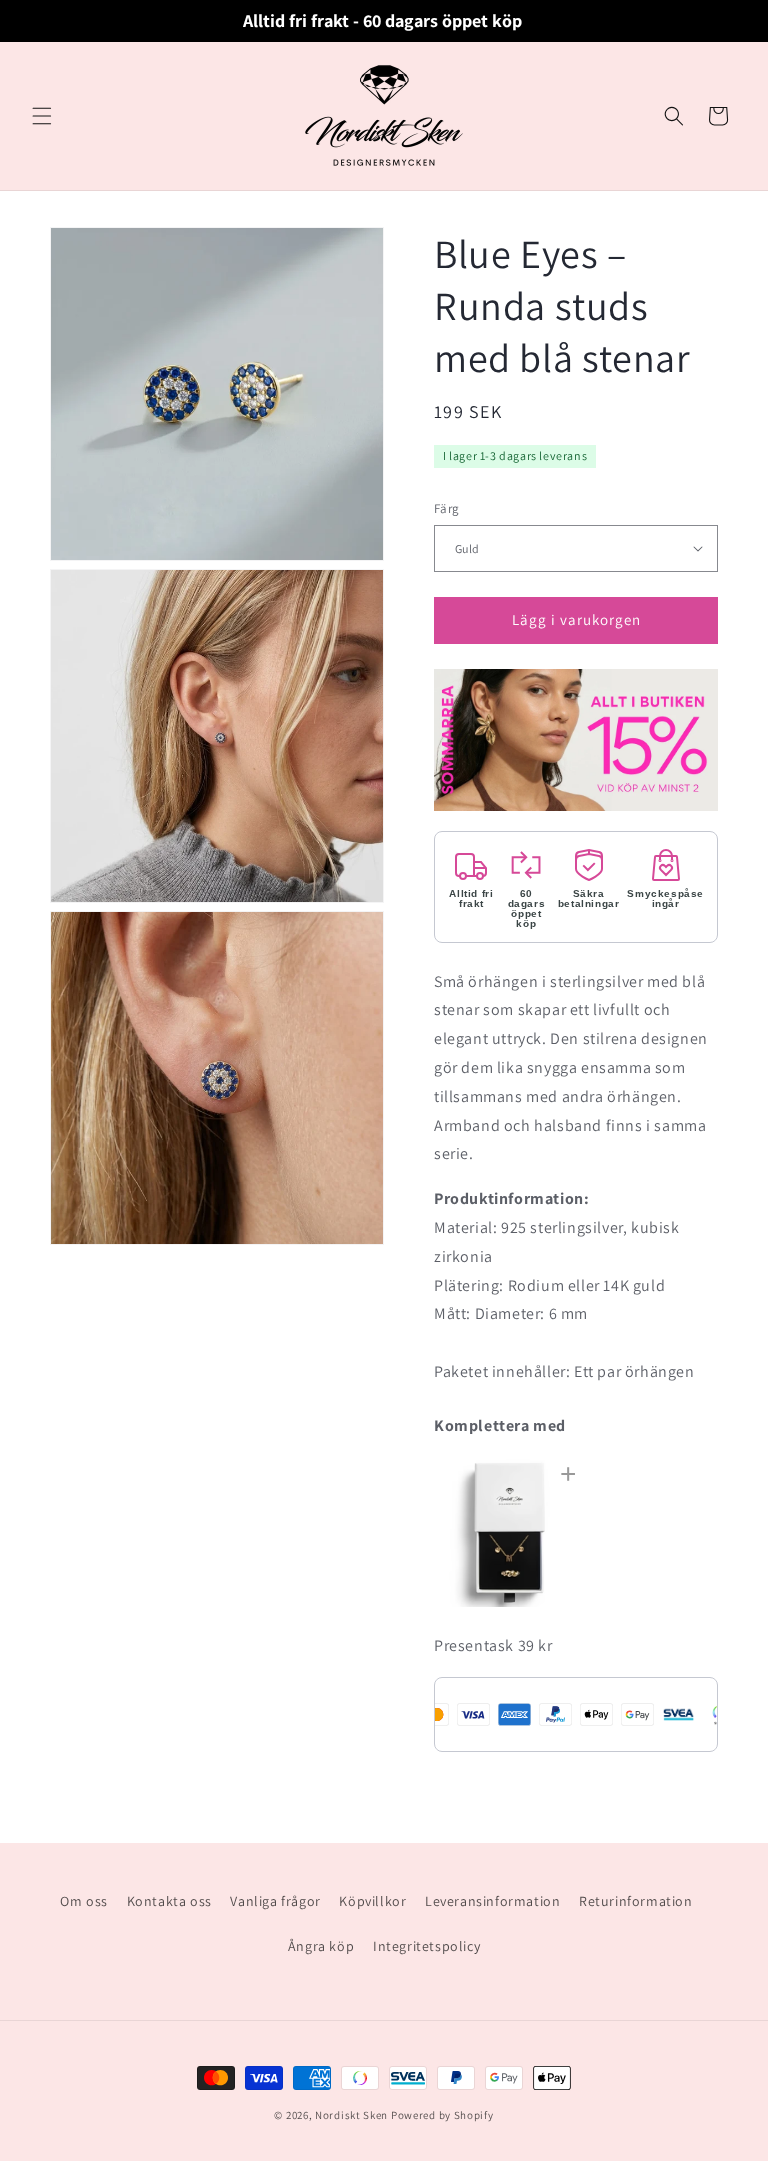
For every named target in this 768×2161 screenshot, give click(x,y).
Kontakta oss (169, 1901)
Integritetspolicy (426, 1946)
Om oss (84, 1901)
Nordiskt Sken (351, 2115)
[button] (42, 116)
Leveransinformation (492, 1901)
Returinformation (636, 1901)
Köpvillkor (372, 1901)
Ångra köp (321, 1946)
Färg (447, 508)
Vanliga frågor (275, 1901)
